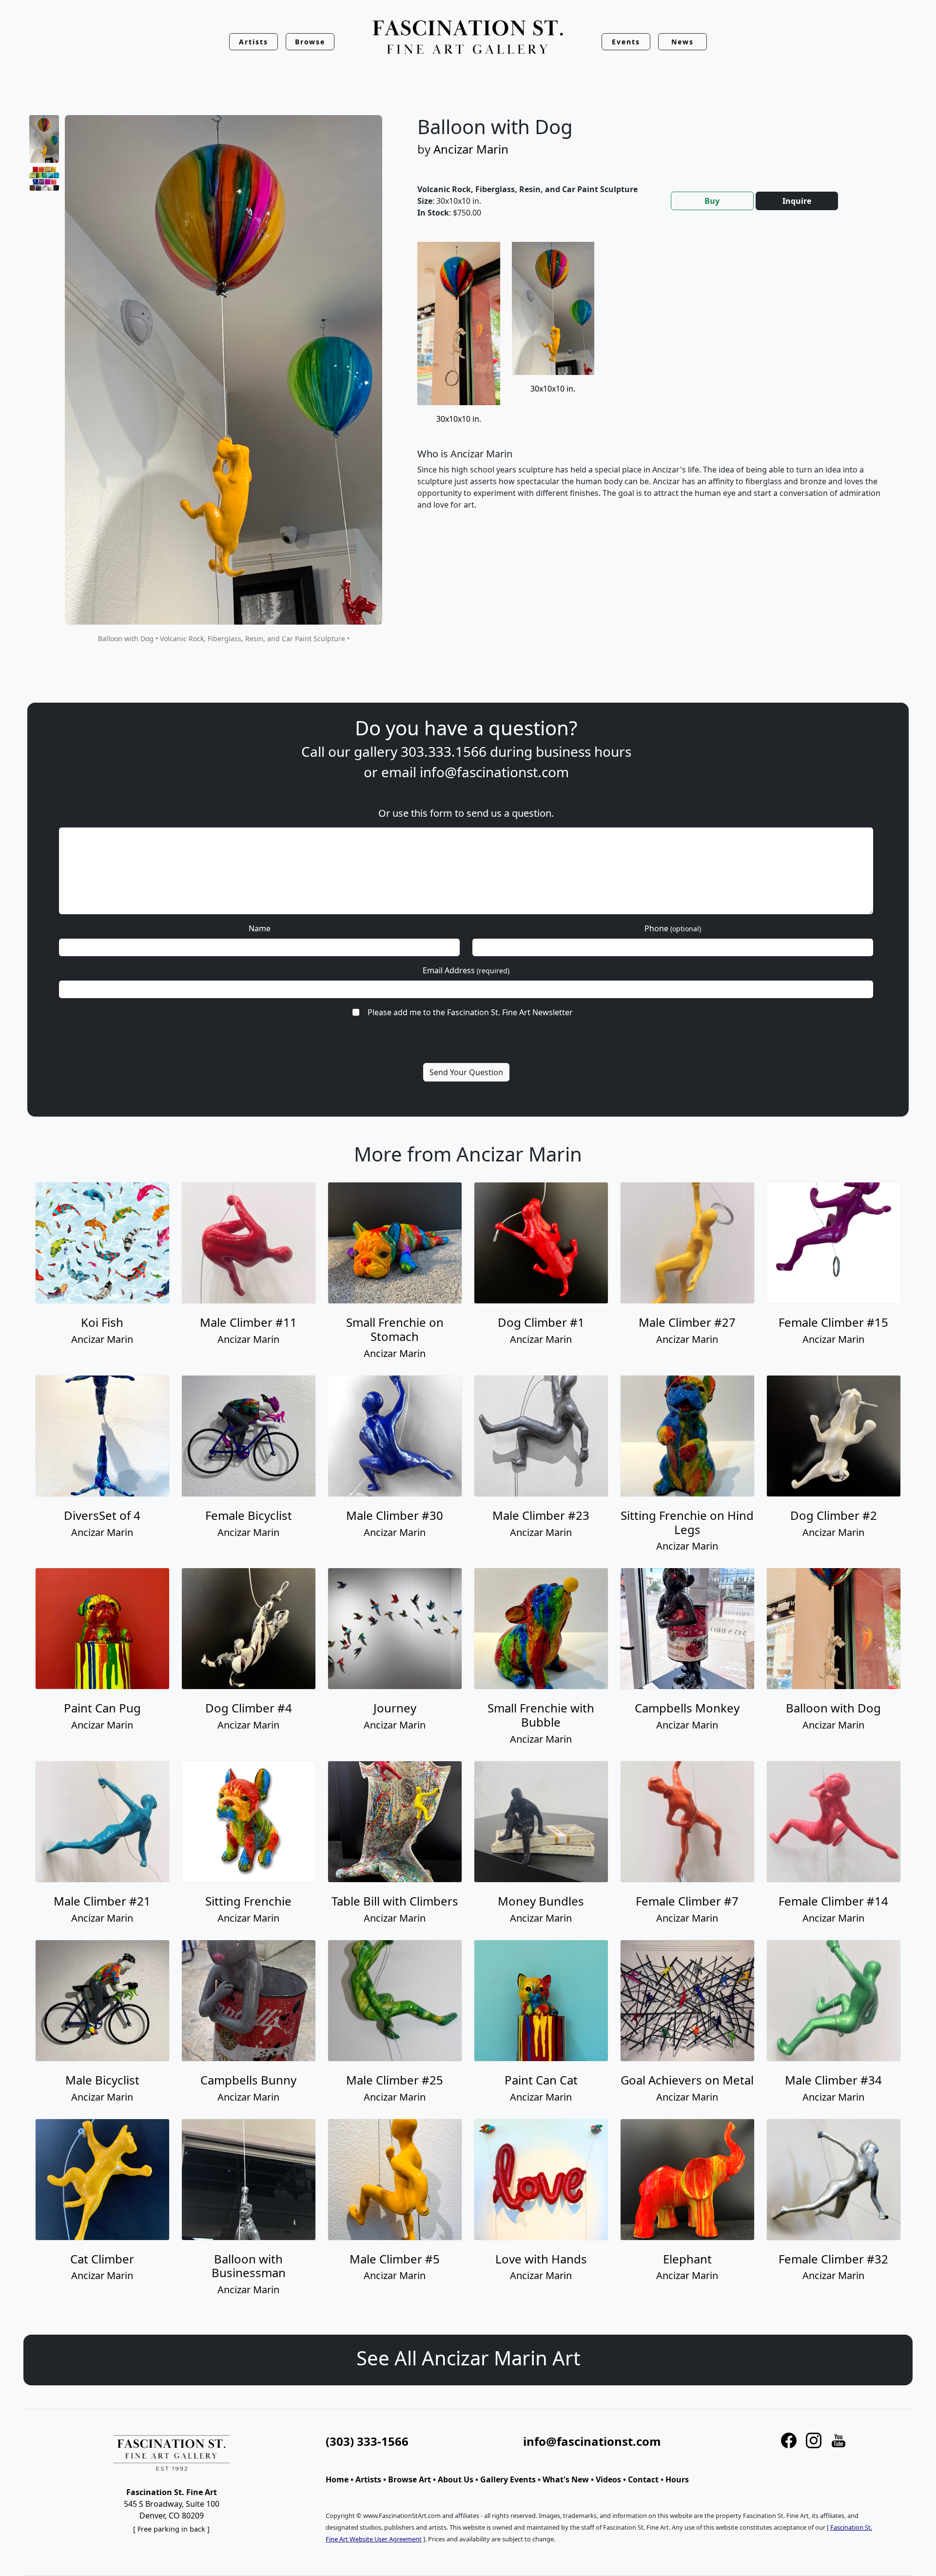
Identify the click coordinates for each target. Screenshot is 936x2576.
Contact (643, 2479)
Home (337, 2479)
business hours (584, 751)
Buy (712, 201)
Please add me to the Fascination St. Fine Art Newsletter (470, 1012)
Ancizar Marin (471, 149)
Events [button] (626, 42)
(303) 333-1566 (367, 2441)
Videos (608, 2479)
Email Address (466, 970)
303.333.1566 (444, 751)
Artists (368, 2479)
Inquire (797, 201)
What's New (566, 2479)
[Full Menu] (468, 38)
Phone (673, 928)
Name (260, 928)
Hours (677, 2479)
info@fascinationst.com (494, 772)
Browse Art (409, 2479)
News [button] (682, 42)
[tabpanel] (653, 384)
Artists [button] (253, 42)
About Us (456, 2479)
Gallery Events (508, 2479)
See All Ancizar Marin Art (468, 2358)
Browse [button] (310, 42)
